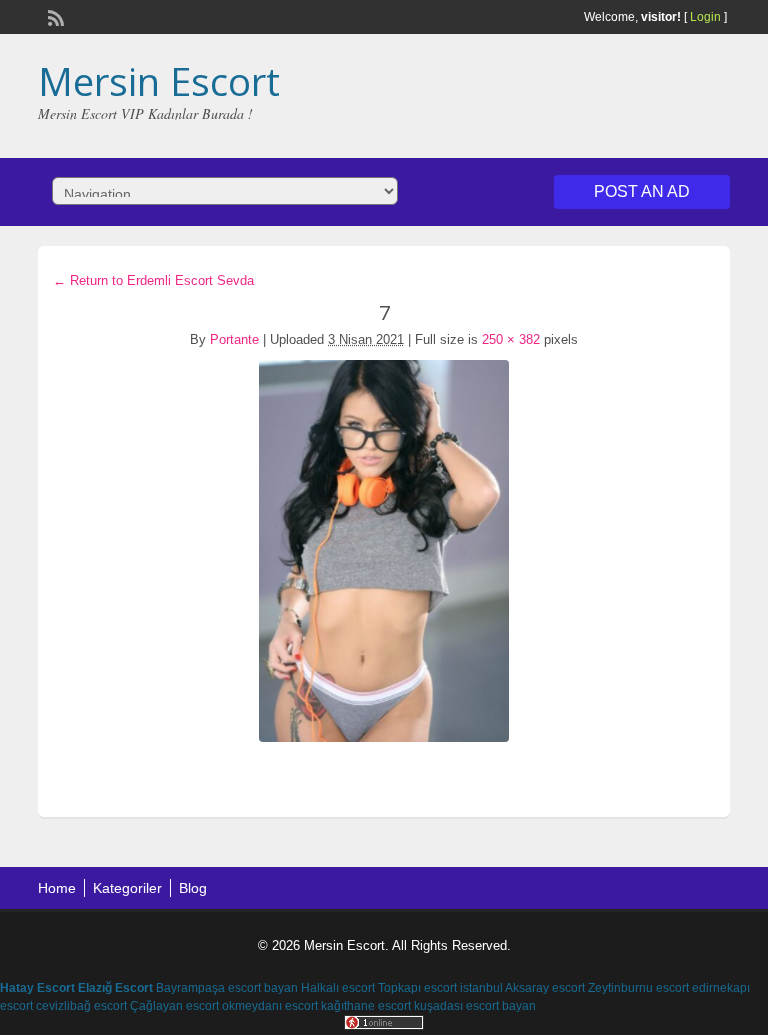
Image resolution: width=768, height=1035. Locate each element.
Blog (193, 888)
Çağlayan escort (174, 1006)
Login (705, 17)
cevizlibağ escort (81, 1006)
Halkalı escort (338, 988)
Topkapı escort (417, 988)
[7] (383, 551)
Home (57, 888)
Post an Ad (642, 191)
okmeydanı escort (270, 1006)
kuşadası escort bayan (475, 1006)
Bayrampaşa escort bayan (227, 988)
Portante (234, 339)
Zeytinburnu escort (638, 988)
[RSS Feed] (54, 16)
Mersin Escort (159, 81)
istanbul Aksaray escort (522, 988)
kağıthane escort (366, 1006)
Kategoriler (127, 888)
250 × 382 (511, 339)
